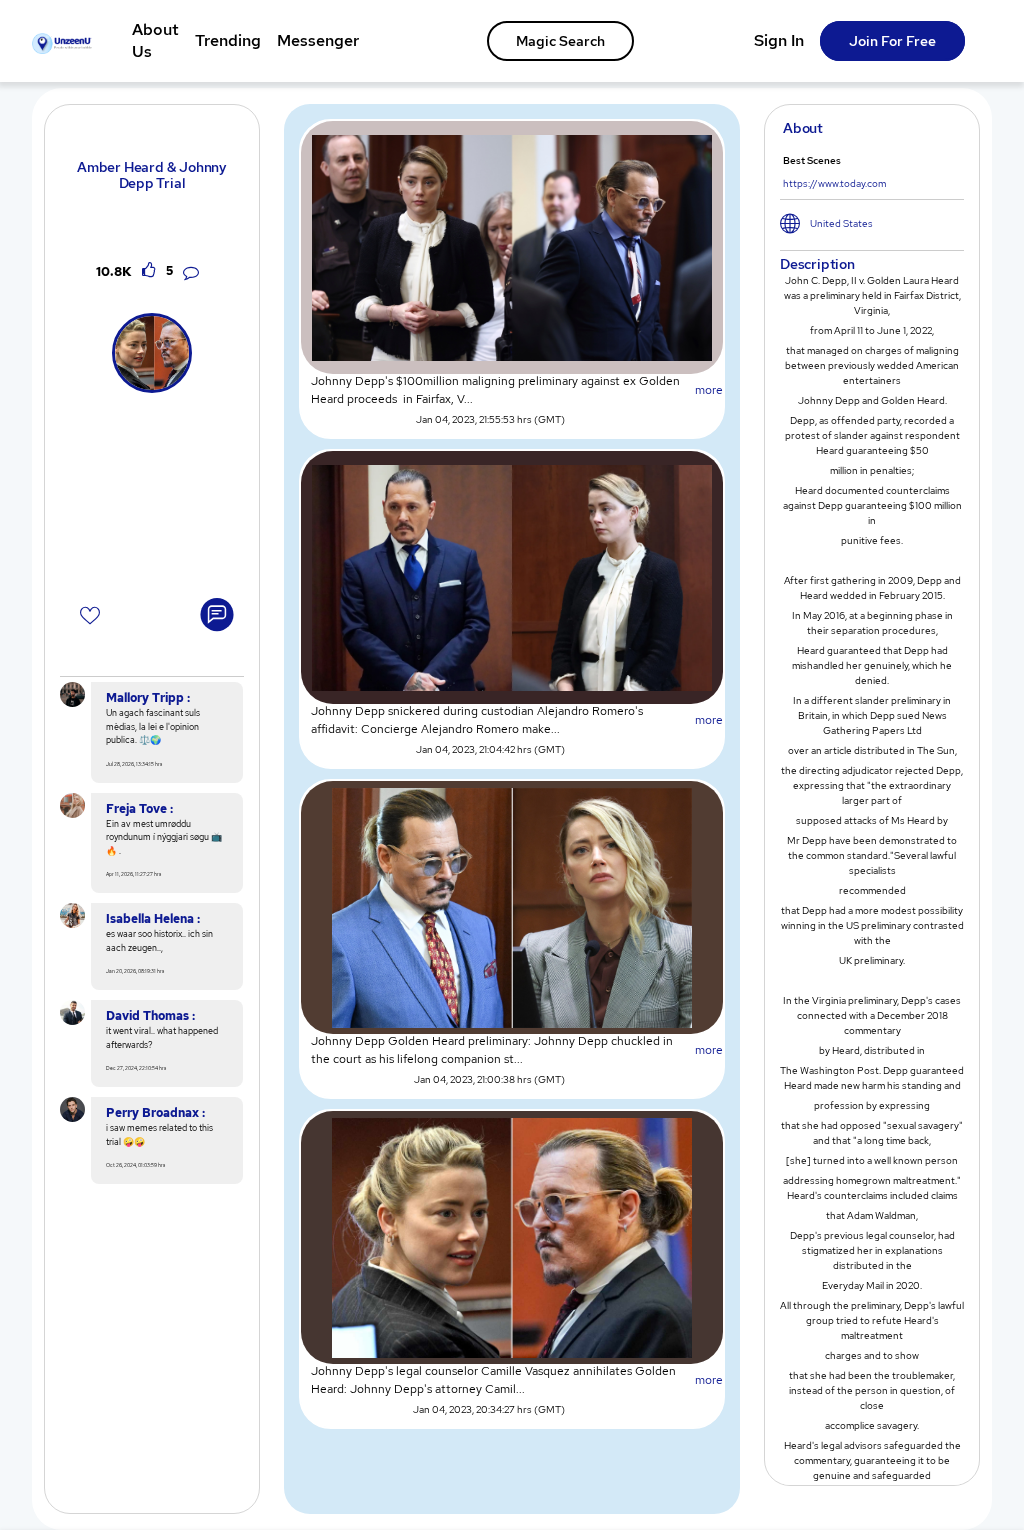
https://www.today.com (834, 183)
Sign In (779, 40)
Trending (228, 40)
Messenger (318, 40)
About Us (155, 40)
